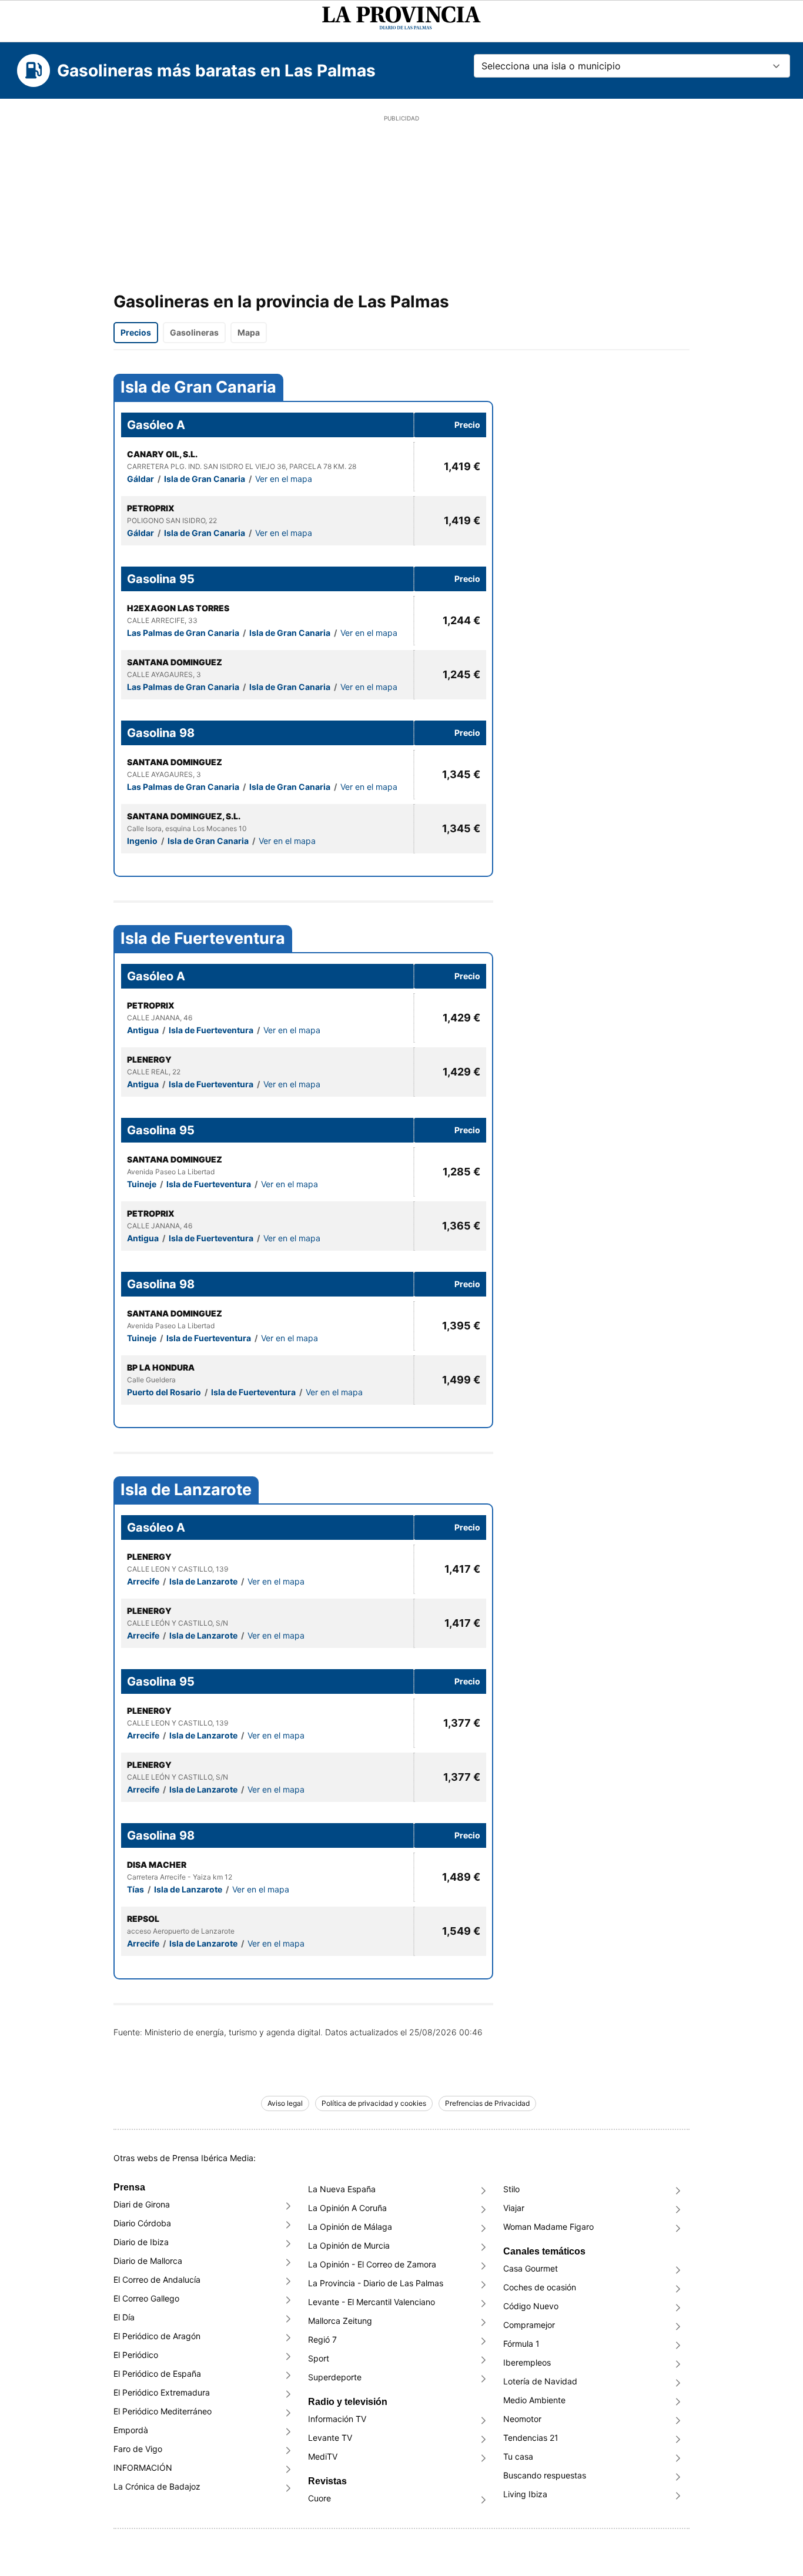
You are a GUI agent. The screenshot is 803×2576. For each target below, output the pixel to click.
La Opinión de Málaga (350, 2227)
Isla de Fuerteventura (203, 939)
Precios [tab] (136, 332)
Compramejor (529, 2325)
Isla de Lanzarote (186, 1490)
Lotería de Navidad (540, 2381)
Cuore (319, 2498)
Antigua (144, 1030)
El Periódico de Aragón (157, 2336)
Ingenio (143, 841)
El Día (124, 2317)
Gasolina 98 (161, 733)
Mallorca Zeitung (340, 2321)
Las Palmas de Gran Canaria (184, 633)
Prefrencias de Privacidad (487, 2103)
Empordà (131, 2430)
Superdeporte (335, 2377)
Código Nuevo (531, 2306)
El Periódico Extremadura (162, 2392)
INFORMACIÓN (143, 2468)
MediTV (323, 2456)
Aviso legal (285, 2103)
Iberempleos (527, 2362)
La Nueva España (342, 2189)
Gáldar (141, 479)
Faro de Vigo (138, 2449)
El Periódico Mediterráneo (163, 2411)
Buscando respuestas (545, 2475)
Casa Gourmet (531, 2268)
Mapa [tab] (249, 332)
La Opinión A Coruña (347, 2208)
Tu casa (518, 2456)
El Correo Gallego (146, 2298)
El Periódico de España (157, 2374)
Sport (319, 2358)
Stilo (511, 2189)
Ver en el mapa (284, 479)
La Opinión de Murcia (349, 2245)
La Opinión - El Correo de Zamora (372, 2264)
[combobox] (632, 66)
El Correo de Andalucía (157, 2279)
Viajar (514, 2208)
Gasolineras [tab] (194, 332)
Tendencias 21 (531, 2438)
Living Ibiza (525, 2494)
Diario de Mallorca (148, 2261)
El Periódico (136, 2355)
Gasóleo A (156, 425)
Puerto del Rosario (165, 1392)
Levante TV (330, 2438)
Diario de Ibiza (141, 2242)
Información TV (337, 2419)
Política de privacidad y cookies (374, 2103)
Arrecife (144, 1581)
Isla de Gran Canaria (198, 387)
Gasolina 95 (161, 579)
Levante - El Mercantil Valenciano (372, 2302)
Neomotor (522, 2419)
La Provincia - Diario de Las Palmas (376, 2283)
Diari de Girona (142, 2204)
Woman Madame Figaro (548, 2227)
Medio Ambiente (534, 2400)
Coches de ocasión (540, 2287)
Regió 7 (322, 2339)
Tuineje (143, 1184)
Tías (136, 1889)
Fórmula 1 (521, 2344)
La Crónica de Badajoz (157, 2486)
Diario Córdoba (142, 2223)
